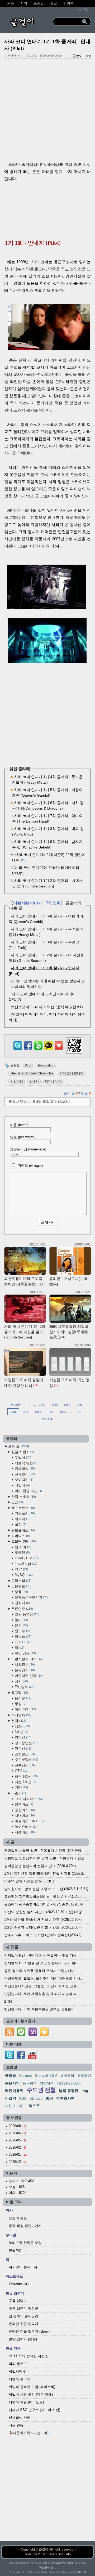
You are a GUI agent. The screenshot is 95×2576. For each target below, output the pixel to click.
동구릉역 (30, 2083)
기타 (21, 1787)
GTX (21, 1771)
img (85, 2091)
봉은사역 (12, 2083)
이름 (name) (19, 1125)
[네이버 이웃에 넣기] (21, 2036)
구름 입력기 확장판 (23, 2308)
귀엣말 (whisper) (30, 1166)
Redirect (26, 2076)
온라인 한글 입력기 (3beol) (29, 2331)
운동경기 (24, 1670)
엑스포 (34, 2106)
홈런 (49, 2098)
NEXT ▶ (47, 1419)
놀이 (21, 1620)
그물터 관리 (23, 1541)
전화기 (22, 1603)
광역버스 (23, 1804)
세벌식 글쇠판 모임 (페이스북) (32, 2387)
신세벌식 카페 (20, 2417)
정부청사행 (65, 2098)
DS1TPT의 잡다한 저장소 (28, 2356)
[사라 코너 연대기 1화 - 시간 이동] (48, 662)
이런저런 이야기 (28, 903)
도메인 (22, 1553)
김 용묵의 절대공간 (23, 2316)
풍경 (20, 1704)
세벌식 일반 (27, 1463)
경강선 (23, 1737)
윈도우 (23, 1631)
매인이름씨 (14, 2091)
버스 (18, 1793)
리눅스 (23, 1637)
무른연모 (22, 1609)
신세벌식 (24, 1474)
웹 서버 (23, 1547)
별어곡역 (67, 2076)
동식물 (23, 1698)
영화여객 (47, 2083)
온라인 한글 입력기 (23, 2324)
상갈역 (11, 2098)
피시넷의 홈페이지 (23, 2267)
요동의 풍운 (18, 2218)
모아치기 (23, 1480)
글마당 (83, 9)
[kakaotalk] (49, 1050)
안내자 (34, 1081)
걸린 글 (71, 1093)
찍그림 (19, 1693)
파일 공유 (25, 1653)
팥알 (88, 56)
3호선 (21, 1732)
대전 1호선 (25, 1782)
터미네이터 (53, 1081)
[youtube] (32, 2058)
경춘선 (22, 1749)
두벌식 (23, 1457)
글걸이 (44, 2550)
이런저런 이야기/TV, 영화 (21, 56)
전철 (18, 1721)
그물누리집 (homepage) (28, 1149)
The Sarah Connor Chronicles (32, 1073)
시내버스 (24, 1816)
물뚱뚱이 (84, 2076)
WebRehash (47, 2568)
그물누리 (21, 1581)
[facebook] (21, 2058)
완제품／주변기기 (31, 1597)
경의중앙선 (26, 1743)
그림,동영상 (27, 1614)
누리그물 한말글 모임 (25, 2243)
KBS (23, 2098)
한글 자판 (22, 1452)
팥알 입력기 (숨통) (23, 2339)
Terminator (45, 1065)
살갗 (20, 1524)
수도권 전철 (41, 2090)
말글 (17, 1502)
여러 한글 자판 (29, 1491)
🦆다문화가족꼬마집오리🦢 (30, 2433)
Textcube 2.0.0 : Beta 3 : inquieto (47, 2554)
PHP (21, 1569)
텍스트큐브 (23, 1508)
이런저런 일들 (28, 1676)
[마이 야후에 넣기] (33, 2036)
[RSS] (9, 2036)
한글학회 (16, 2250)
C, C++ (22, 1642)
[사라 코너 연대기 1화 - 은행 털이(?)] (47, 608)
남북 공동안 (69, 2091)
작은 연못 (16, 2425)
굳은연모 (21, 1586)
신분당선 (24, 1765)
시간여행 (17, 1081)
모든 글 (18, 1446)
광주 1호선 (26, 1776)
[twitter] (9, 2058)
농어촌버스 (25, 1827)
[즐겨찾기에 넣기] (44, 2036)
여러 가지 (25, 1709)
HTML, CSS (27, 1558)
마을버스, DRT (29, 1821)
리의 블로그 (18, 2364)
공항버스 (24, 1810)
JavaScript (26, 1564)
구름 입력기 (18, 2301)
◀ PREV (16, 1405)
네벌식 (22, 1485)
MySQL (23, 1575)
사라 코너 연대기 (72, 1073)
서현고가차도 (15, 2106)
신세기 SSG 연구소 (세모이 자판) (34, 2410)
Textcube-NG (19, 2284)
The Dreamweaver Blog (58, 2563)
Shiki (44, 2572)
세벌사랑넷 (17, 2371)
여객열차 (21, 1715)
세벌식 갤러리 (20, 2379)
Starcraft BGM (46, 2076)
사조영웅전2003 (69, 2083)
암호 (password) (22, 1137)
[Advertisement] (47, 112)
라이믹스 (20, 1536)
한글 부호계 (23, 1497)
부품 (21, 1592)
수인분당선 (26, 1760)
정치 (21, 1681)
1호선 (22, 1726)
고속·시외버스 (28, 1799)
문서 (21, 1625)
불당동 (11, 2075)
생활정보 (24, 1665)
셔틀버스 (24, 1832)
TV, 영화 (53, 903)
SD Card (36, 2098)
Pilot (28, 1065)
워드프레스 (23, 1530)
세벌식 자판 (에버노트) (26, 2402)
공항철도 (24, 1754)
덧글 (86, 1093)
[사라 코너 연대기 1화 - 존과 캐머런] (49, 348)
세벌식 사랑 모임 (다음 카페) (31, 2394)
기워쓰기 (24, 1513)
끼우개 (23, 1519)
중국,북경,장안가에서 (25, 2226)
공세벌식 (24, 1469)
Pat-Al (82, 2572)
